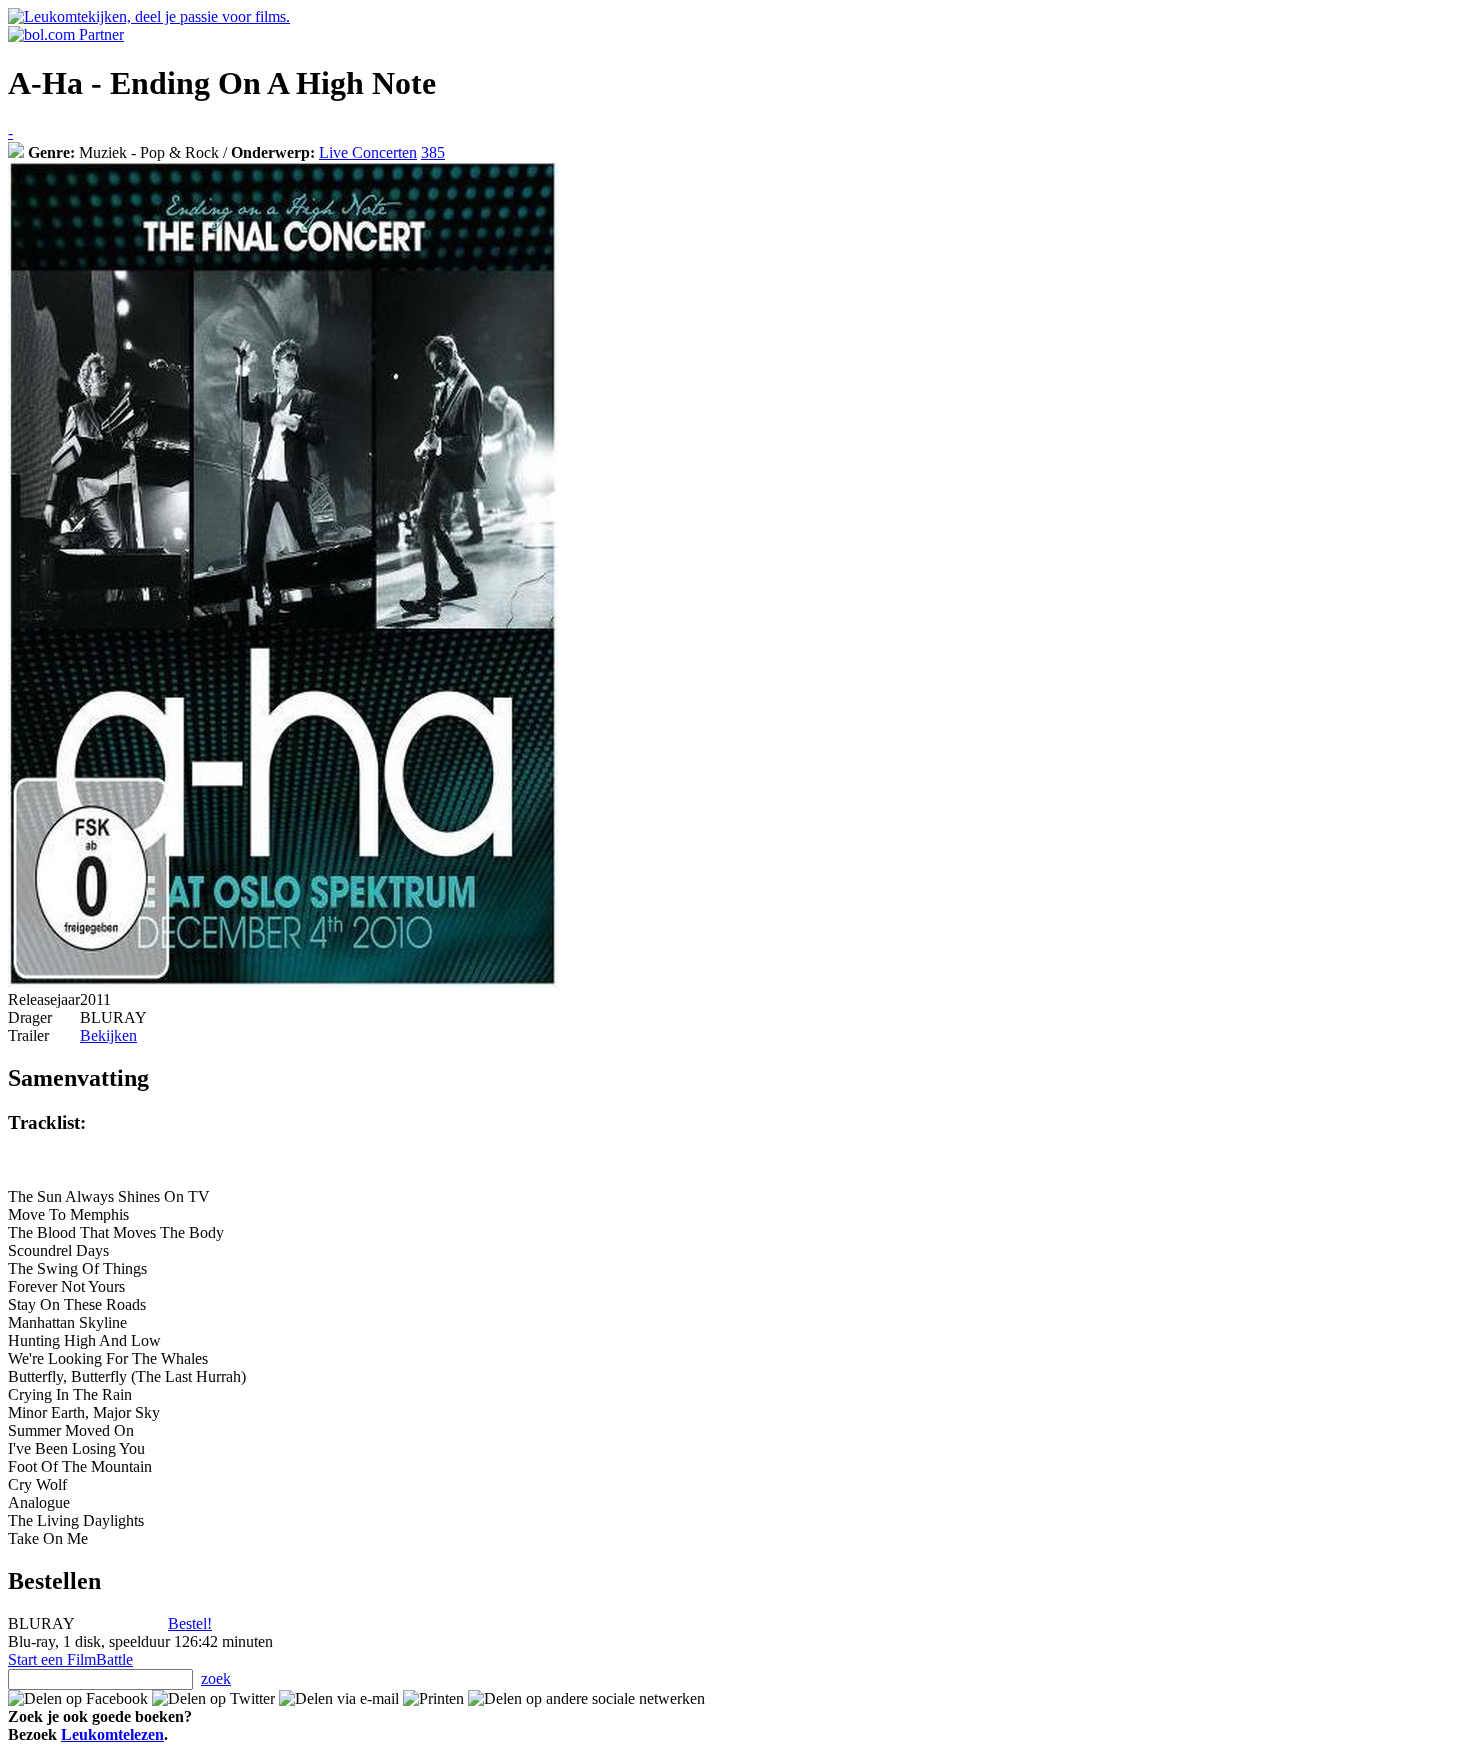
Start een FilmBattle (70, 1659)
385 (433, 152)
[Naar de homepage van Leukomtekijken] (149, 16)
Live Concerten (368, 152)
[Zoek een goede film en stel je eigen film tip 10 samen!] (16, 152)
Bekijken (108, 1035)
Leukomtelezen (112, 1734)
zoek (216, 1678)
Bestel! (190, 1623)
